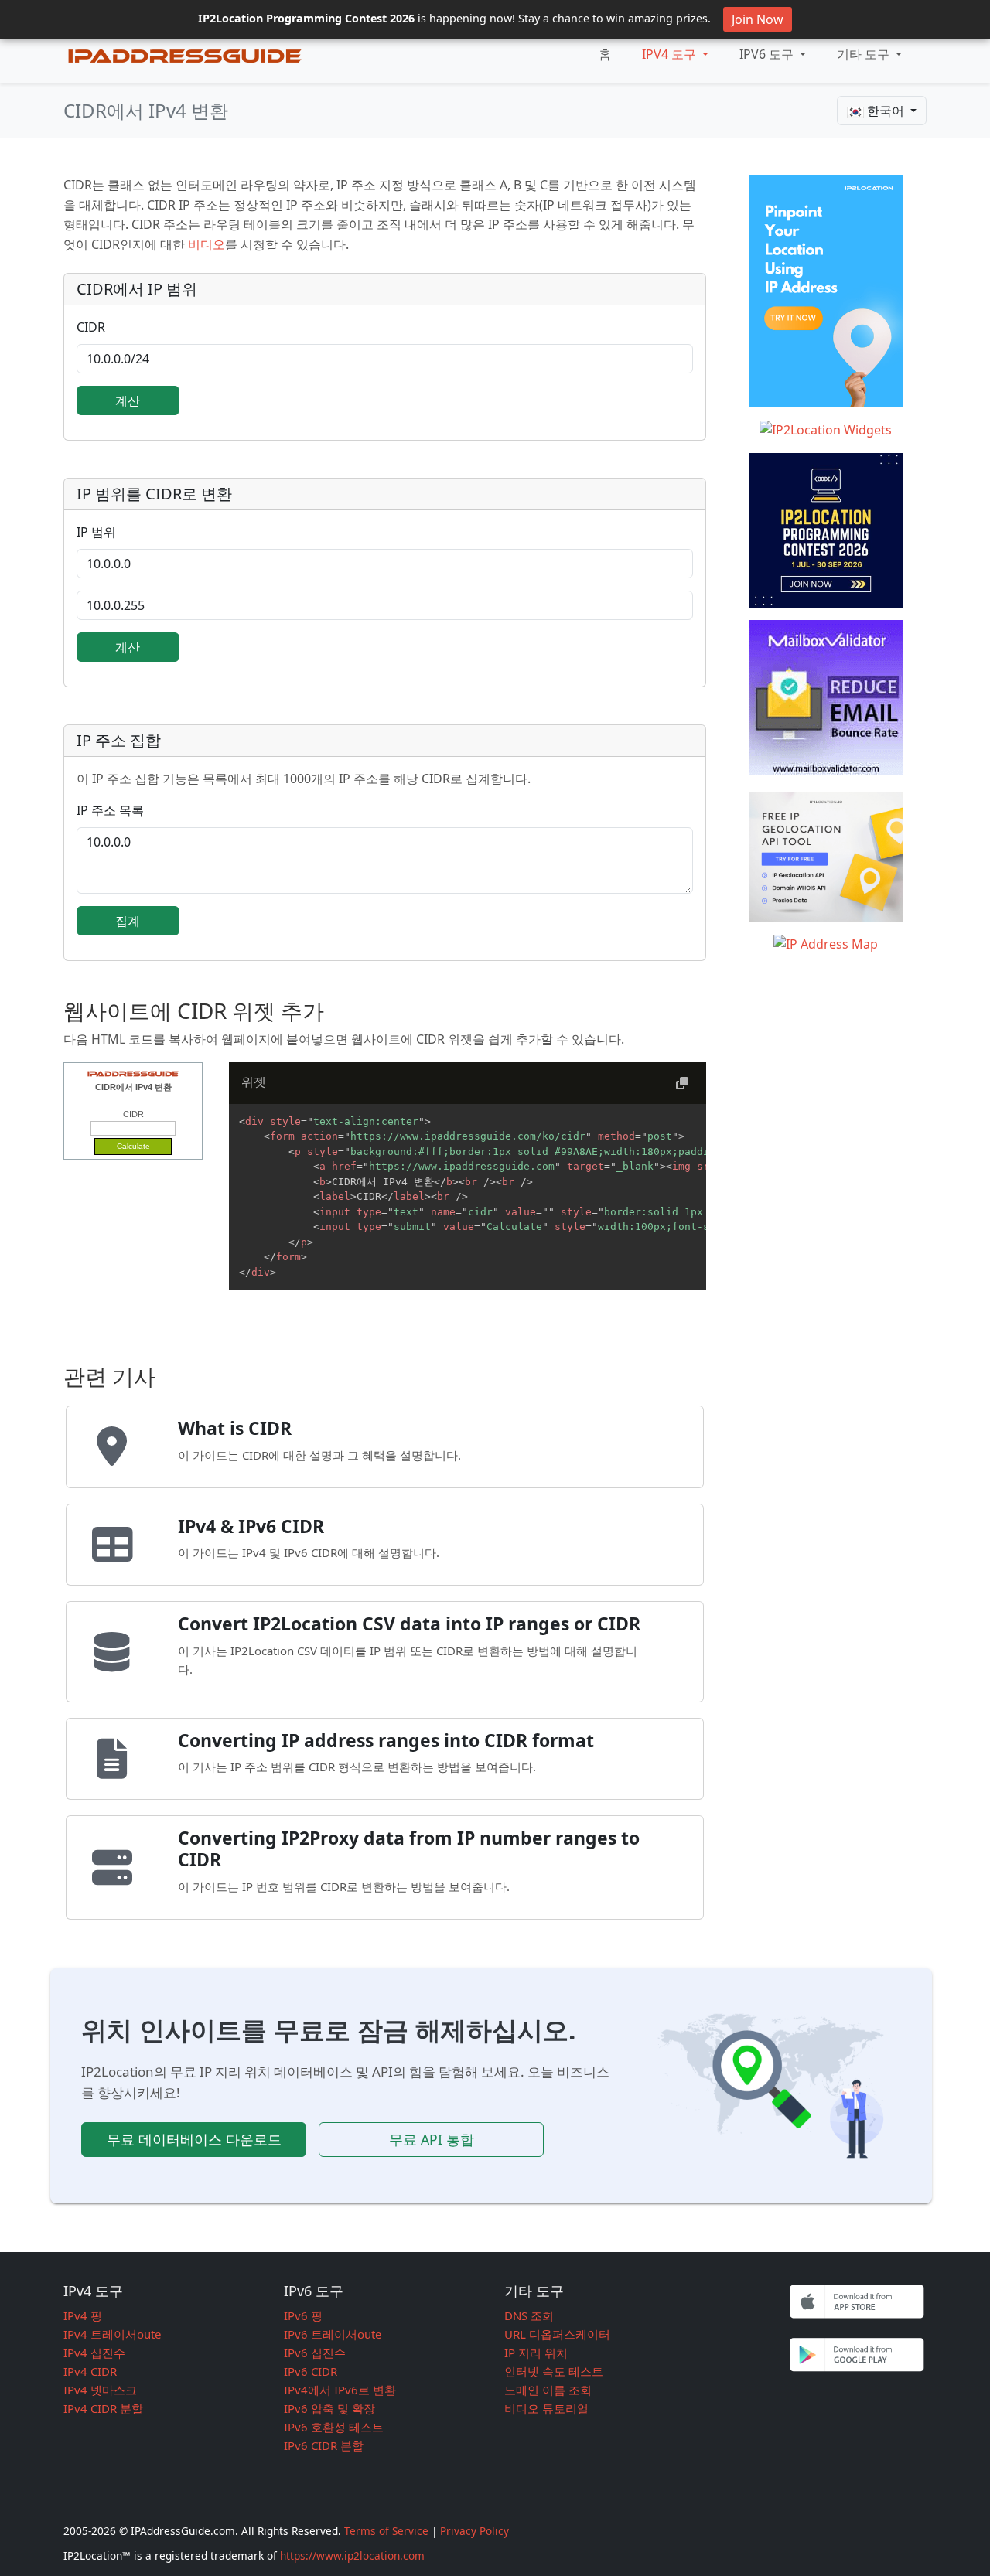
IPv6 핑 (303, 2315)
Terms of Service (386, 2531)
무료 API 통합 (432, 2139)
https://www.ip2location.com (352, 2556)
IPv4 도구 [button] (671, 54)
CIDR (91, 327)
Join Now (758, 19)
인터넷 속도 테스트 (554, 2371)
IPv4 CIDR (90, 2371)
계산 (128, 400)
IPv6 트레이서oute (333, 2334)
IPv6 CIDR (311, 2371)
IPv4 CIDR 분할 (103, 2408)
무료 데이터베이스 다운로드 (194, 2139)
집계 (128, 921)
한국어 (886, 111)
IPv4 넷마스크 (100, 2390)
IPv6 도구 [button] (768, 54)
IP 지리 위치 (536, 2353)
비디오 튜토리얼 (546, 2408)
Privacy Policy (475, 2531)
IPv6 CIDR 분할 (324, 2445)
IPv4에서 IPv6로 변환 (340, 2390)
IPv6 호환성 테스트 (334, 2427)
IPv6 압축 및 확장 (329, 2408)
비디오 (207, 244)
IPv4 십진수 (94, 2353)
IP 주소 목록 (110, 810)
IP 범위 (96, 532)
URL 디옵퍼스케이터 (557, 2334)
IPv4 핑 (83, 2315)
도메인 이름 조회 (548, 2390)
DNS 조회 (529, 2315)
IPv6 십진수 (315, 2353)
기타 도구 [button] (865, 54)
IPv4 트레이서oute (112, 2334)
